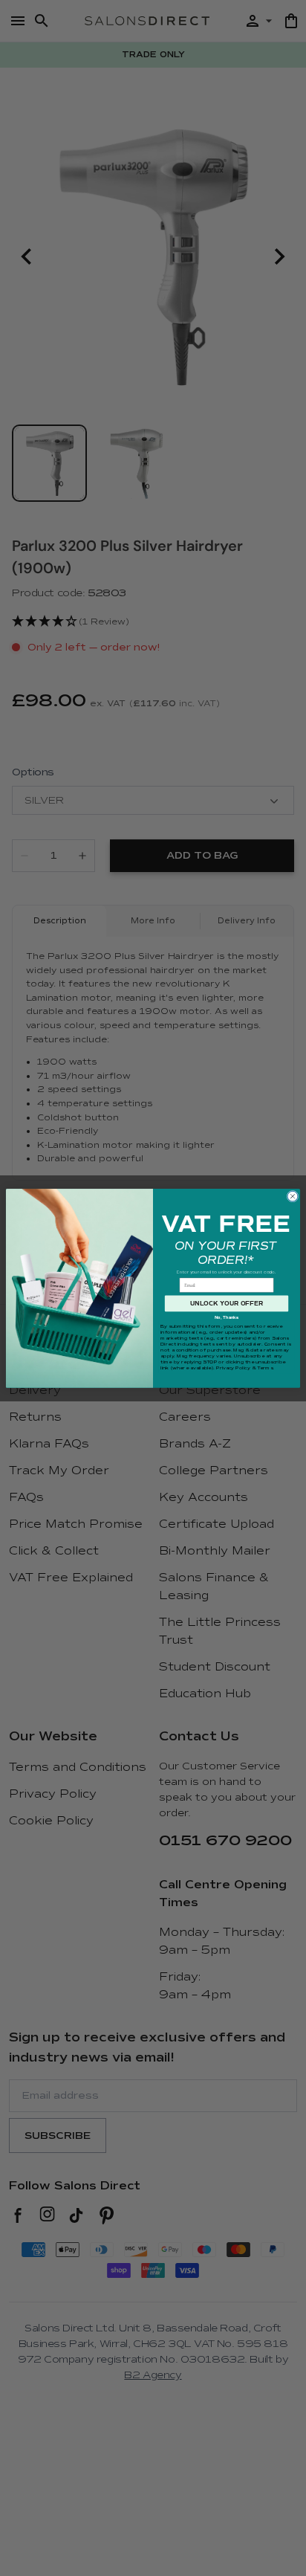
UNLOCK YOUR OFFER (227, 1303)
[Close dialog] (293, 1196)
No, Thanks (227, 1317)
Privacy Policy (233, 1367)
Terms (265, 1367)
